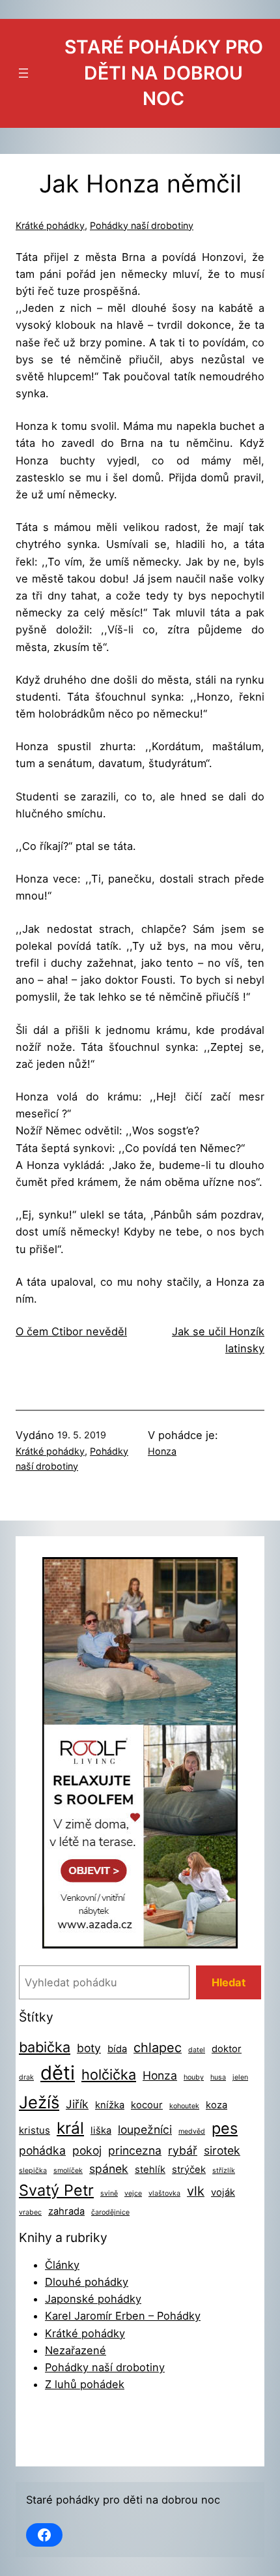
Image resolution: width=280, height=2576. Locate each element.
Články (62, 2265)
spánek (109, 2169)
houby (194, 2077)
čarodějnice (110, 2212)
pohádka (42, 2150)
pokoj (87, 2150)
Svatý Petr (56, 2190)
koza (217, 2105)
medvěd (192, 2131)
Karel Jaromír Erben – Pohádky (123, 2316)
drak (26, 2077)
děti (58, 2073)
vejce (133, 2193)
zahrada (66, 2211)
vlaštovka (164, 2193)
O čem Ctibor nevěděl (71, 1331)
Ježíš (39, 2102)
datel (197, 2050)
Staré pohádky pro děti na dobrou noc (164, 73)
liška (101, 2130)
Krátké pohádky (50, 225)
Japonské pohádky (93, 2299)
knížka (110, 2105)
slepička (33, 2171)
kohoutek (184, 2106)
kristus (35, 2130)
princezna (135, 2150)
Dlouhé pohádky (87, 2282)
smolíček (68, 2171)
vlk (196, 2191)
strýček (189, 2170)
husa (218, 2077)
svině (109, 2193)
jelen (240, 2077)
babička (45, 2047)
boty (89, 2048)
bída (117, 2049)
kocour (147, 2105)
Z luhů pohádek (85, 2384)
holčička (109, 2074)
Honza (162, 1451)
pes (225, 2128)
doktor (227, 2049)
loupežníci (145, 2129)
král (70, 2128)
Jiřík (77, 2104)
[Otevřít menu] (23, 73)
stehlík (150, 2170)
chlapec (158, 2048)
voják (223, 2192)
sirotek (222, 2150)
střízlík (224, 2171)
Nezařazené (76, 2350)
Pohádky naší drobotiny (142, 225)
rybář (183, 2150)
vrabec (30, 2212)
